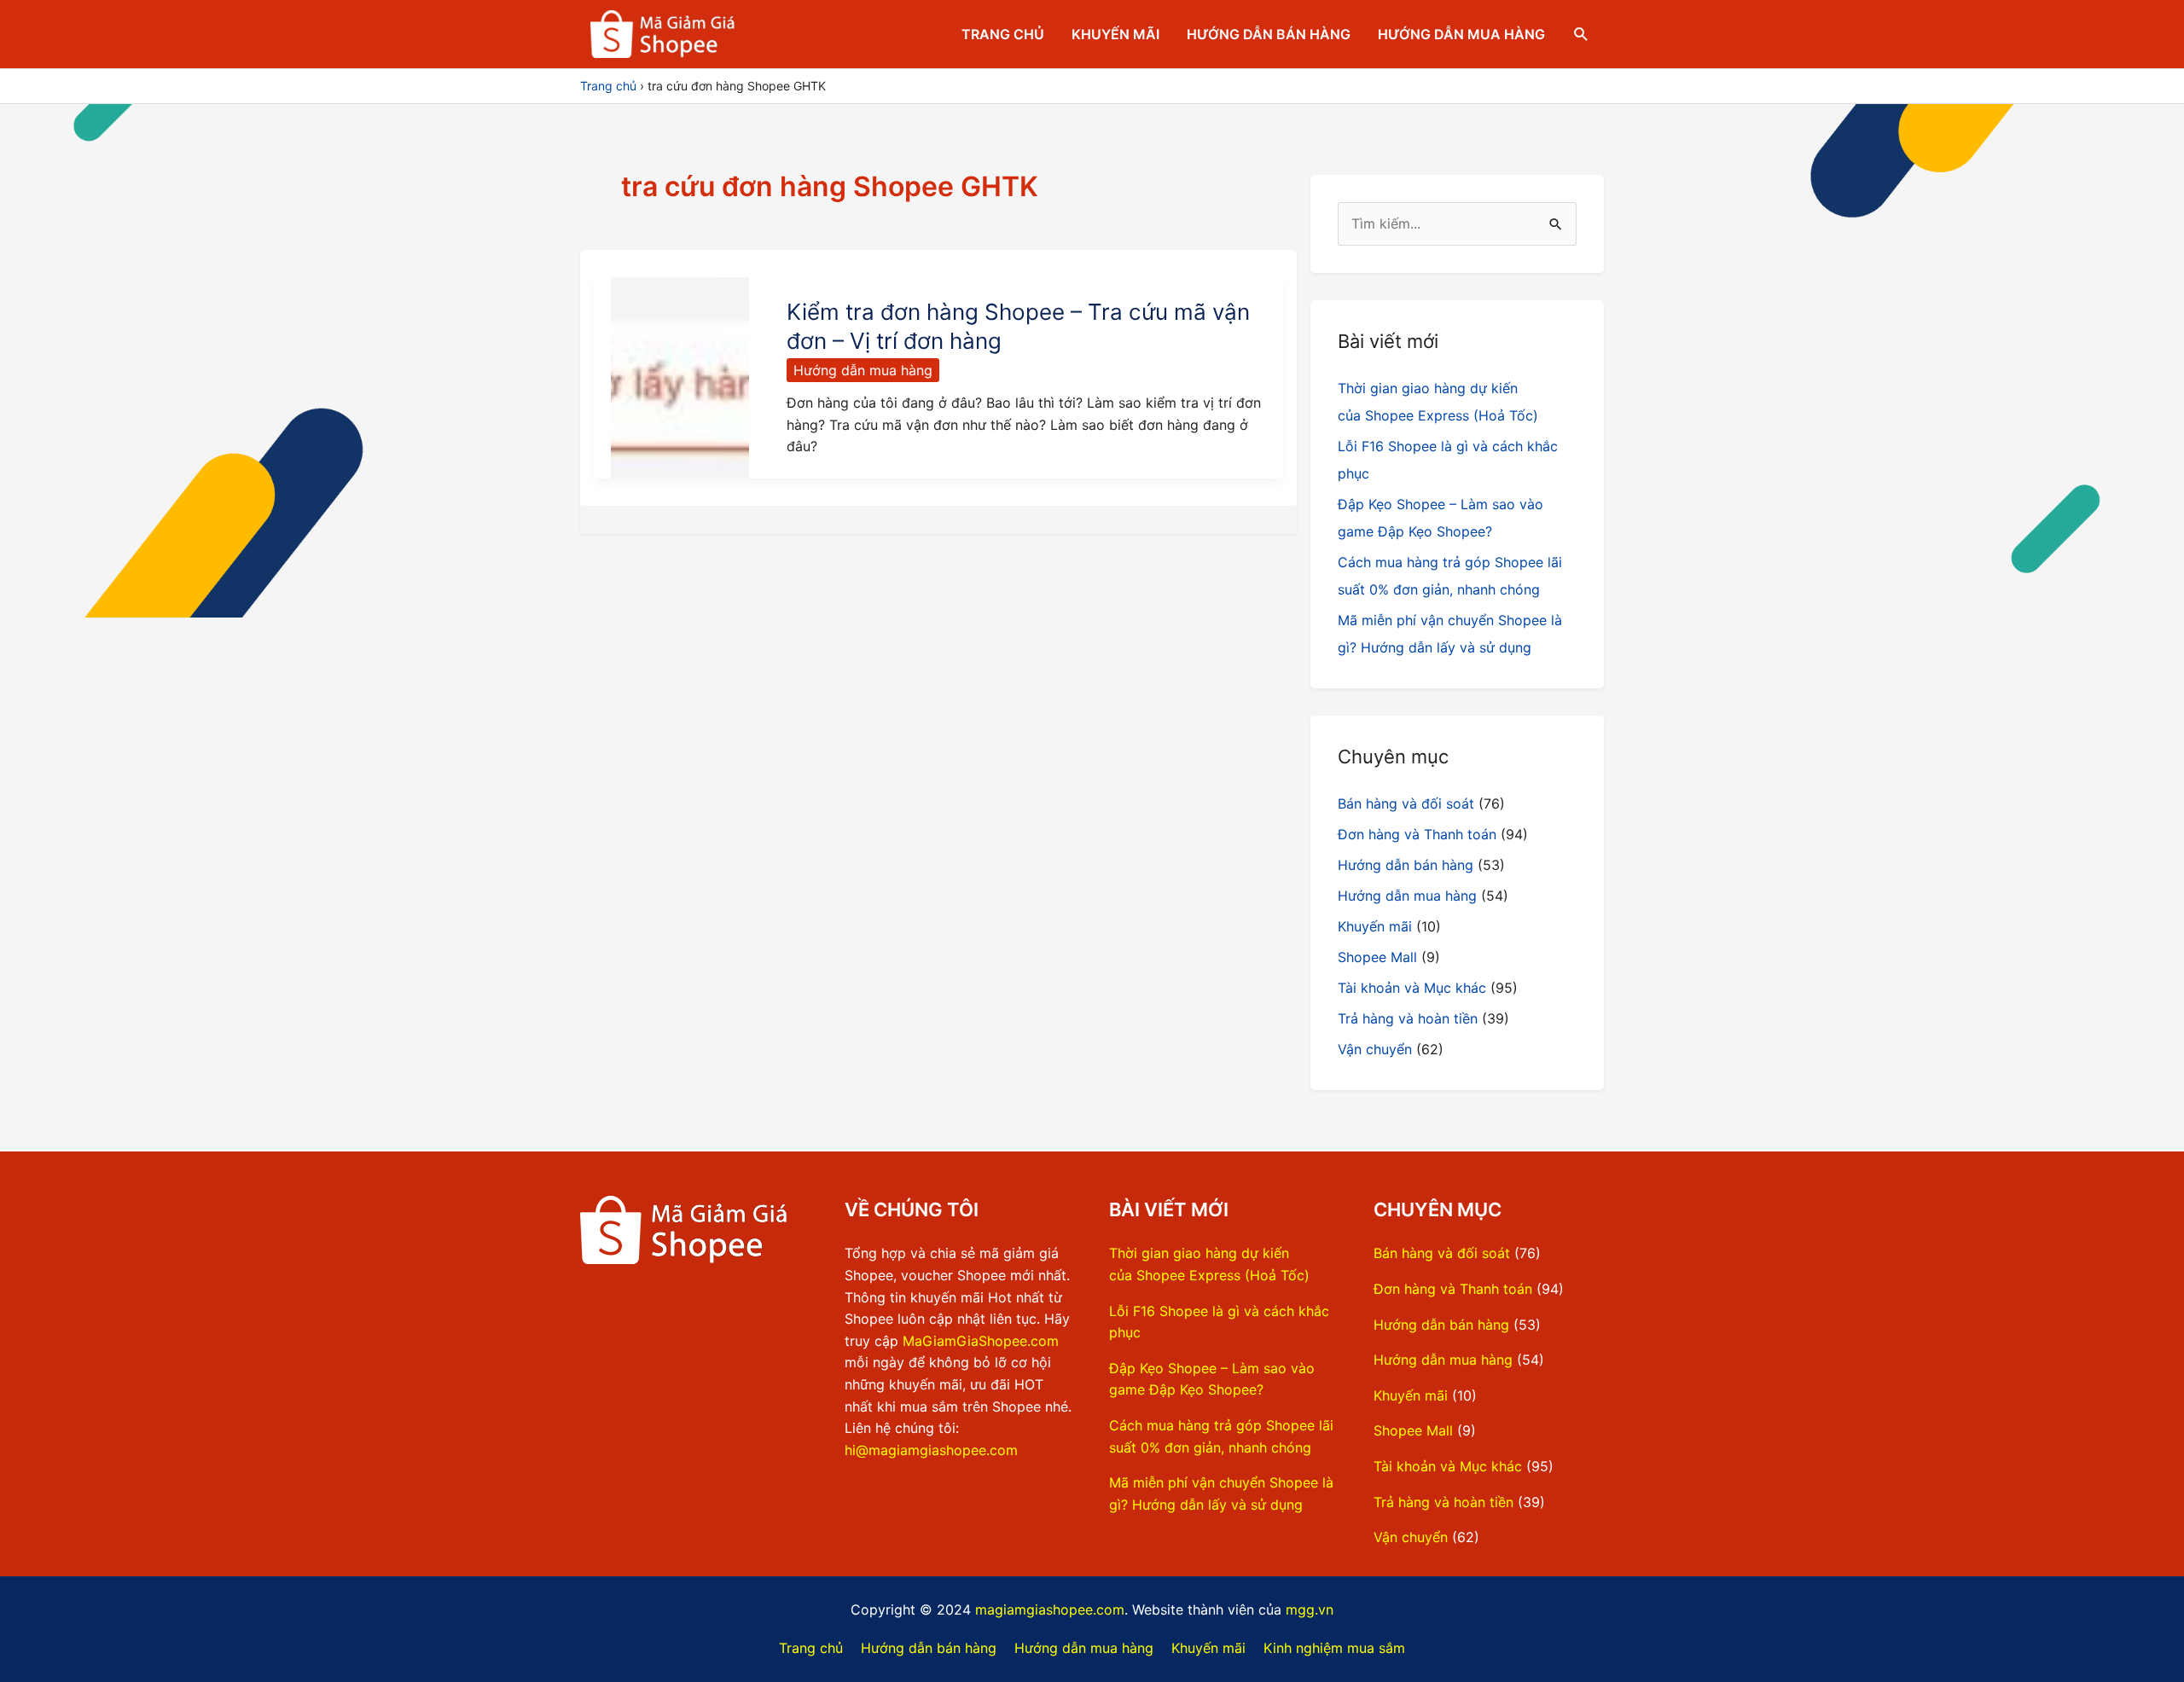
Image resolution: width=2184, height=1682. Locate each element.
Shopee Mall (1377, 957)
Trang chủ (1003, 34)
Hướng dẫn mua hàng (1461, 34)
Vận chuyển (1375, 1049)
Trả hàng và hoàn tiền (1408, 1018)
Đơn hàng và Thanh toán (1417, 834)
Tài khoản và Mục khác (1412, 988)
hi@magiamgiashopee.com (931, 1450)
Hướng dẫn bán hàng (1269, 34)
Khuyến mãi (1115, 34)
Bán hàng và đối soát (1406, 803)
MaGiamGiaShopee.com (981, 1341)
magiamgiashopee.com (1050, 1609)
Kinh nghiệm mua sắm (1334, 1648)
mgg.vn (1310, 1609)
